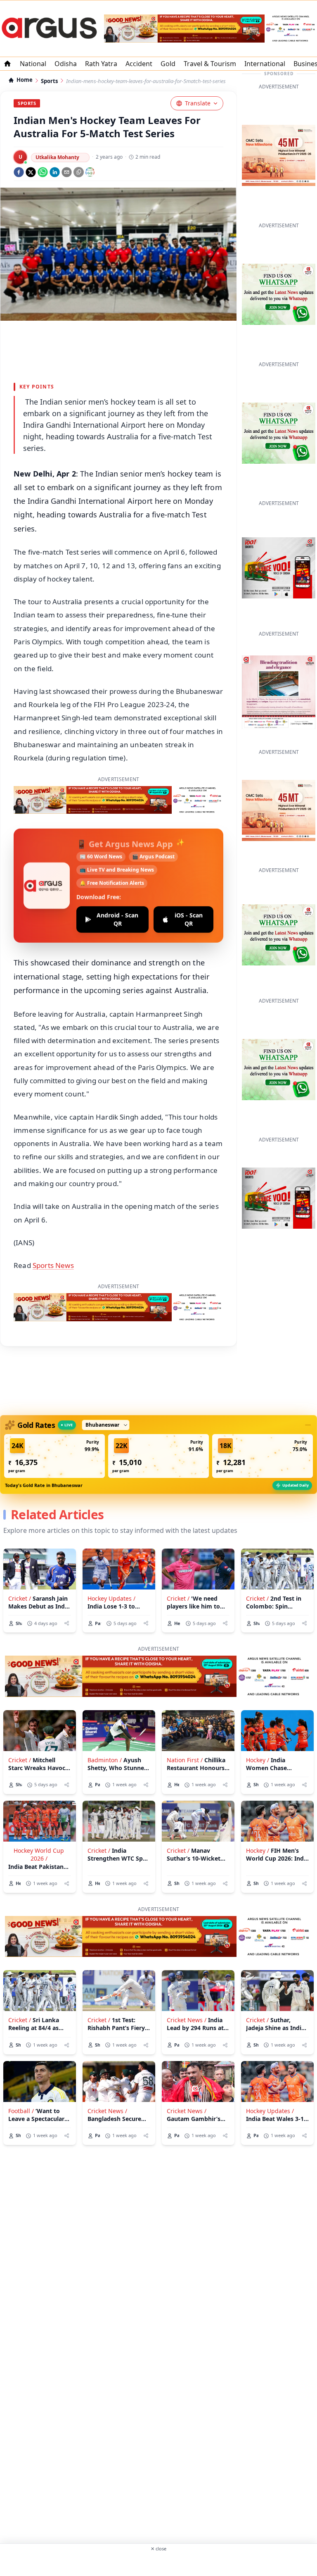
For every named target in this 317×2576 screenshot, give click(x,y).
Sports (49, 81)
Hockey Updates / (111, 1598)
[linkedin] (55, 172)
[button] (54, 1456)
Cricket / (20, 1598)
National (33, 64)
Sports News (53, 1265)
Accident (139, 64)
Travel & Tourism (210, 64)
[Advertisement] (158, 2563)
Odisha (66, 64)
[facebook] (19, 172)
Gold (168, 64)
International (265, 64)
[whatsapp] (43, 172)
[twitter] (31, 172)
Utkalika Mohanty (57, 157)
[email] (67, 172)
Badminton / (105, 1760)
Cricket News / (187, 2020)
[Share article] (67, 1623)
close (158, 2549)
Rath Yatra (101, 64)
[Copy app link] (79, 172)
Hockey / (258, 1760)
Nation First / (185, 1760)
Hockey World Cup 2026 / (39, 1854)
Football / (21, 2111)
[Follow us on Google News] (90, 172)
